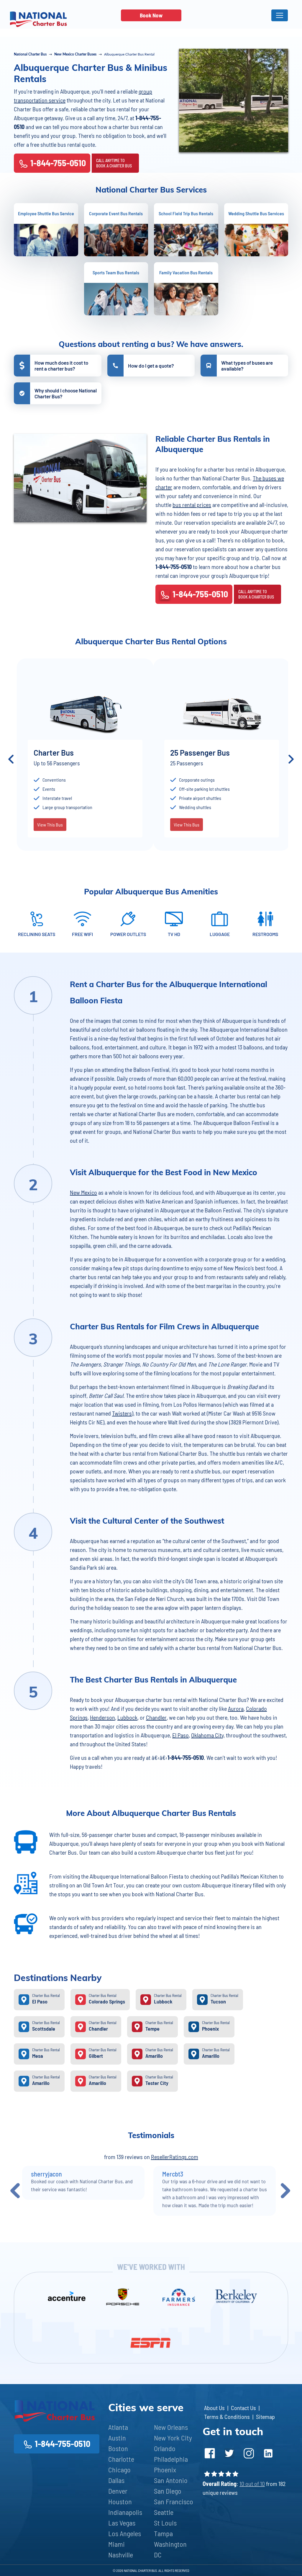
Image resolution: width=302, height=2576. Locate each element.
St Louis (165, 2523)
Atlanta (118, 2427)
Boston (118, 2448)
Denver (118, 2491)
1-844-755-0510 (58, 163)
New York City (173, 2438)
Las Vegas (122, 2523)
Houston (120, 2501)
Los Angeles (125, 2533)
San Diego (168, 2491)
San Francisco (174, 2501)
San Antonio (171, 2480)
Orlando (165, 2448)
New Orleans (171, 2427)
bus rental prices (192, 505)
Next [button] (291, 759)
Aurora (236, 1708)
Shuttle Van (275, 753)
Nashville (121, 2555)
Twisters (122, 1413)
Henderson (102, 1717)
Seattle (164, 2512)
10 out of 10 (252, 2484)
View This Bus (136, 834)
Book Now (151, 15)
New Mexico (83, 1192)
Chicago (119, 2470)
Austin (117, 2438)
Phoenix (165, 2470)
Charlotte (121, 2459)
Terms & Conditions (227, 2417)
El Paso (180, 1735)
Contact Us (243, 2408)
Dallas (116, 2480)
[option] (171, 759)
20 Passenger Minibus (156, 753)
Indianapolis (125, 2512)
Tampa (163, 2533)
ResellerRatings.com (175, 2157)
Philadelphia (171, 2459)
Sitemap (265, 2417)
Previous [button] (11, 759)
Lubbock (127, 1717)
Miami (116, 2544)
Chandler (156, 1717)
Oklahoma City (207, 1735)
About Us (214, 2408)
